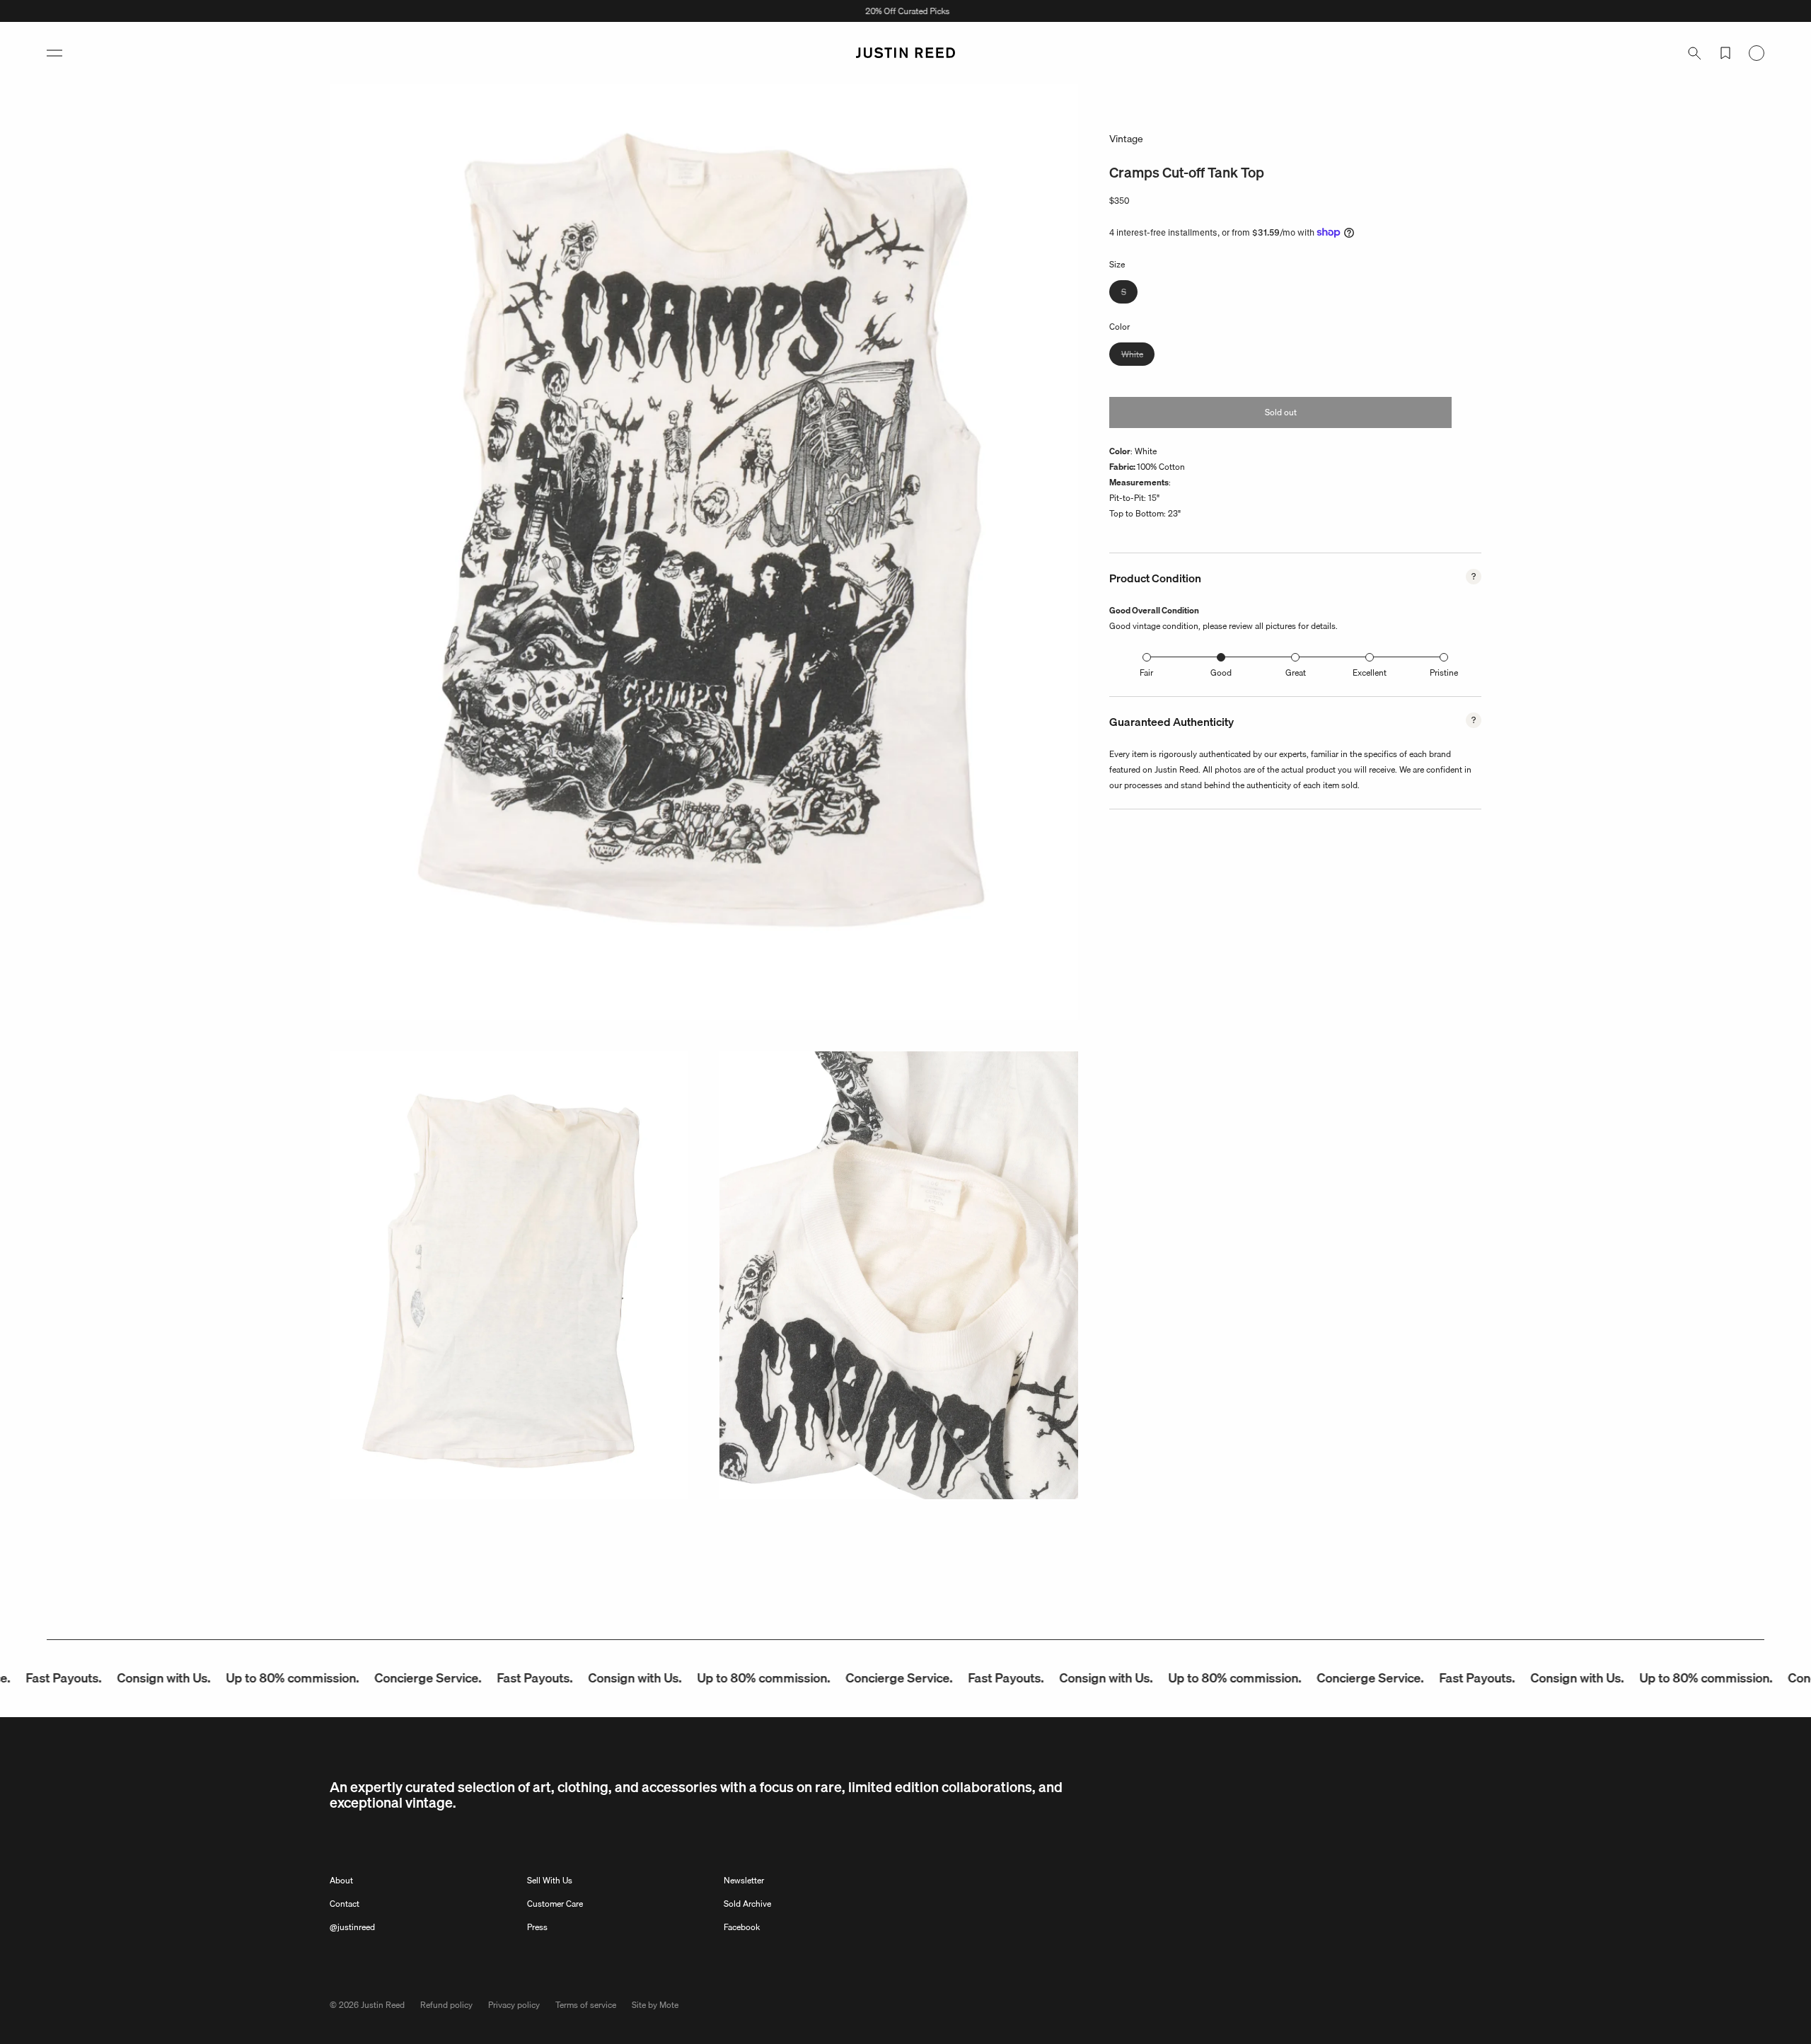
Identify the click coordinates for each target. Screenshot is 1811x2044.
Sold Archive (747, 1904)
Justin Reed (383, 2005)
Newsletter (744, 1880)
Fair (1146, 672)
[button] (54, 53)
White (1138, 356)
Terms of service (586, 2005)
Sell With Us (550, 1880)
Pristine (1444, 672)
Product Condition (1155, 578)
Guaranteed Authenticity (1171, 722)
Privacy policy (514, 2005)
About (341, 1880)
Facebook (742, 1927)
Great (1296, 672)
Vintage (1126, 139)
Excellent (1370, 672)
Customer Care (555, 1904)
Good (1221, 672)
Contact (345, 1904)
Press (537, 1927)
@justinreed (352, 1927)
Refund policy (446, 2005)
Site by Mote (655, 2005)
